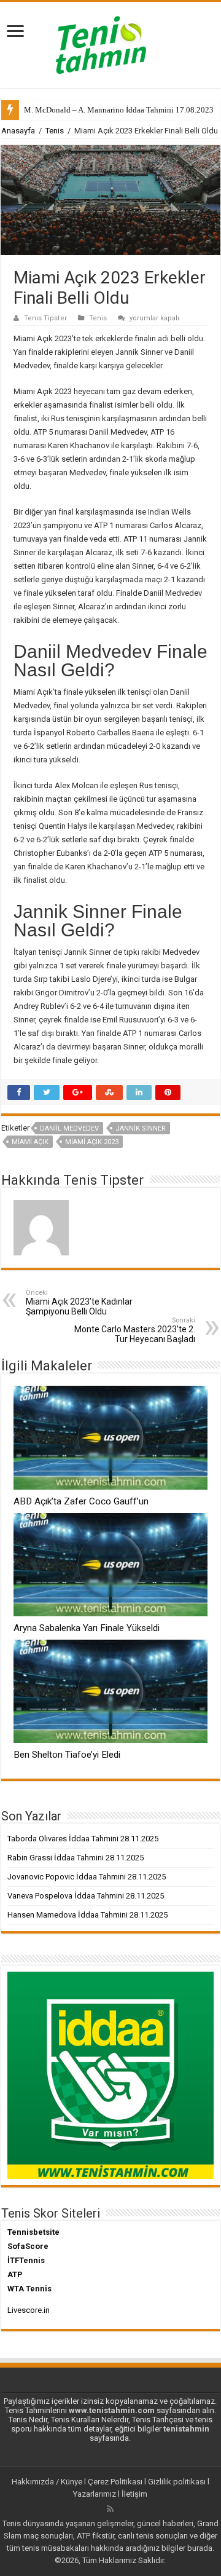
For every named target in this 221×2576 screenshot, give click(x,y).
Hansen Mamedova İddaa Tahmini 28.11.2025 (87, 1915)
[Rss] (110, 2509)
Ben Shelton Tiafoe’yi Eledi (67, 1755)
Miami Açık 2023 (92, 1142)
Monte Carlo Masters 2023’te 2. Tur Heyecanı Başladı (135, 1330)
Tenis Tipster (45, 318)
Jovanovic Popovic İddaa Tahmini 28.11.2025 (87, 1877)
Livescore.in (29, 2310)
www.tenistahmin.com (112, 2410)
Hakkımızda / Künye (47, 2482)
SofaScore (28, 2246)
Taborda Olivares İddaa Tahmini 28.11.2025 (83, 1839)
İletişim (134, 2494)
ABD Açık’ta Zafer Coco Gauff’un (81, 1501)
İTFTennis (26, 2260)
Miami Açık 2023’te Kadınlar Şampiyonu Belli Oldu (79, 1302)
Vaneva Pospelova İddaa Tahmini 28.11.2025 (86, 1896)
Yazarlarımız (95, 2494)
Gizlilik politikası (177, 2482)
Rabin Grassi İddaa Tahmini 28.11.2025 (76, 1858)
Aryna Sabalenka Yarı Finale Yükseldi (87, 1628)
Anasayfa (18, 131)
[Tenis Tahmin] (110, 42)
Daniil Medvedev (69, 1128)
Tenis (55, 131)
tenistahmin (186, 2429)
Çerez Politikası (115, 2482)
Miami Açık (30, 1142)
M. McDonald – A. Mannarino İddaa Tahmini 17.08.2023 (119, 110)
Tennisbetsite (33, 2232)
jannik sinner (141, 1128)
